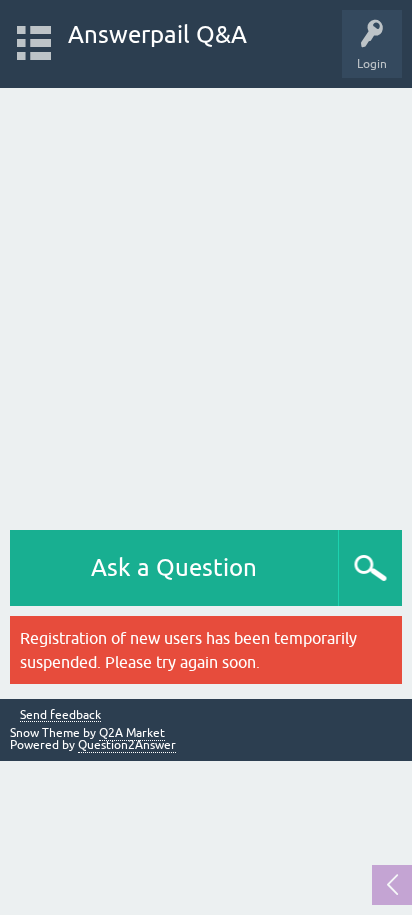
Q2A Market (132, 733)
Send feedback (60, 715)
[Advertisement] (206, 304)
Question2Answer (127, 745)
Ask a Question (174, 567)
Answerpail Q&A (157, 34)
